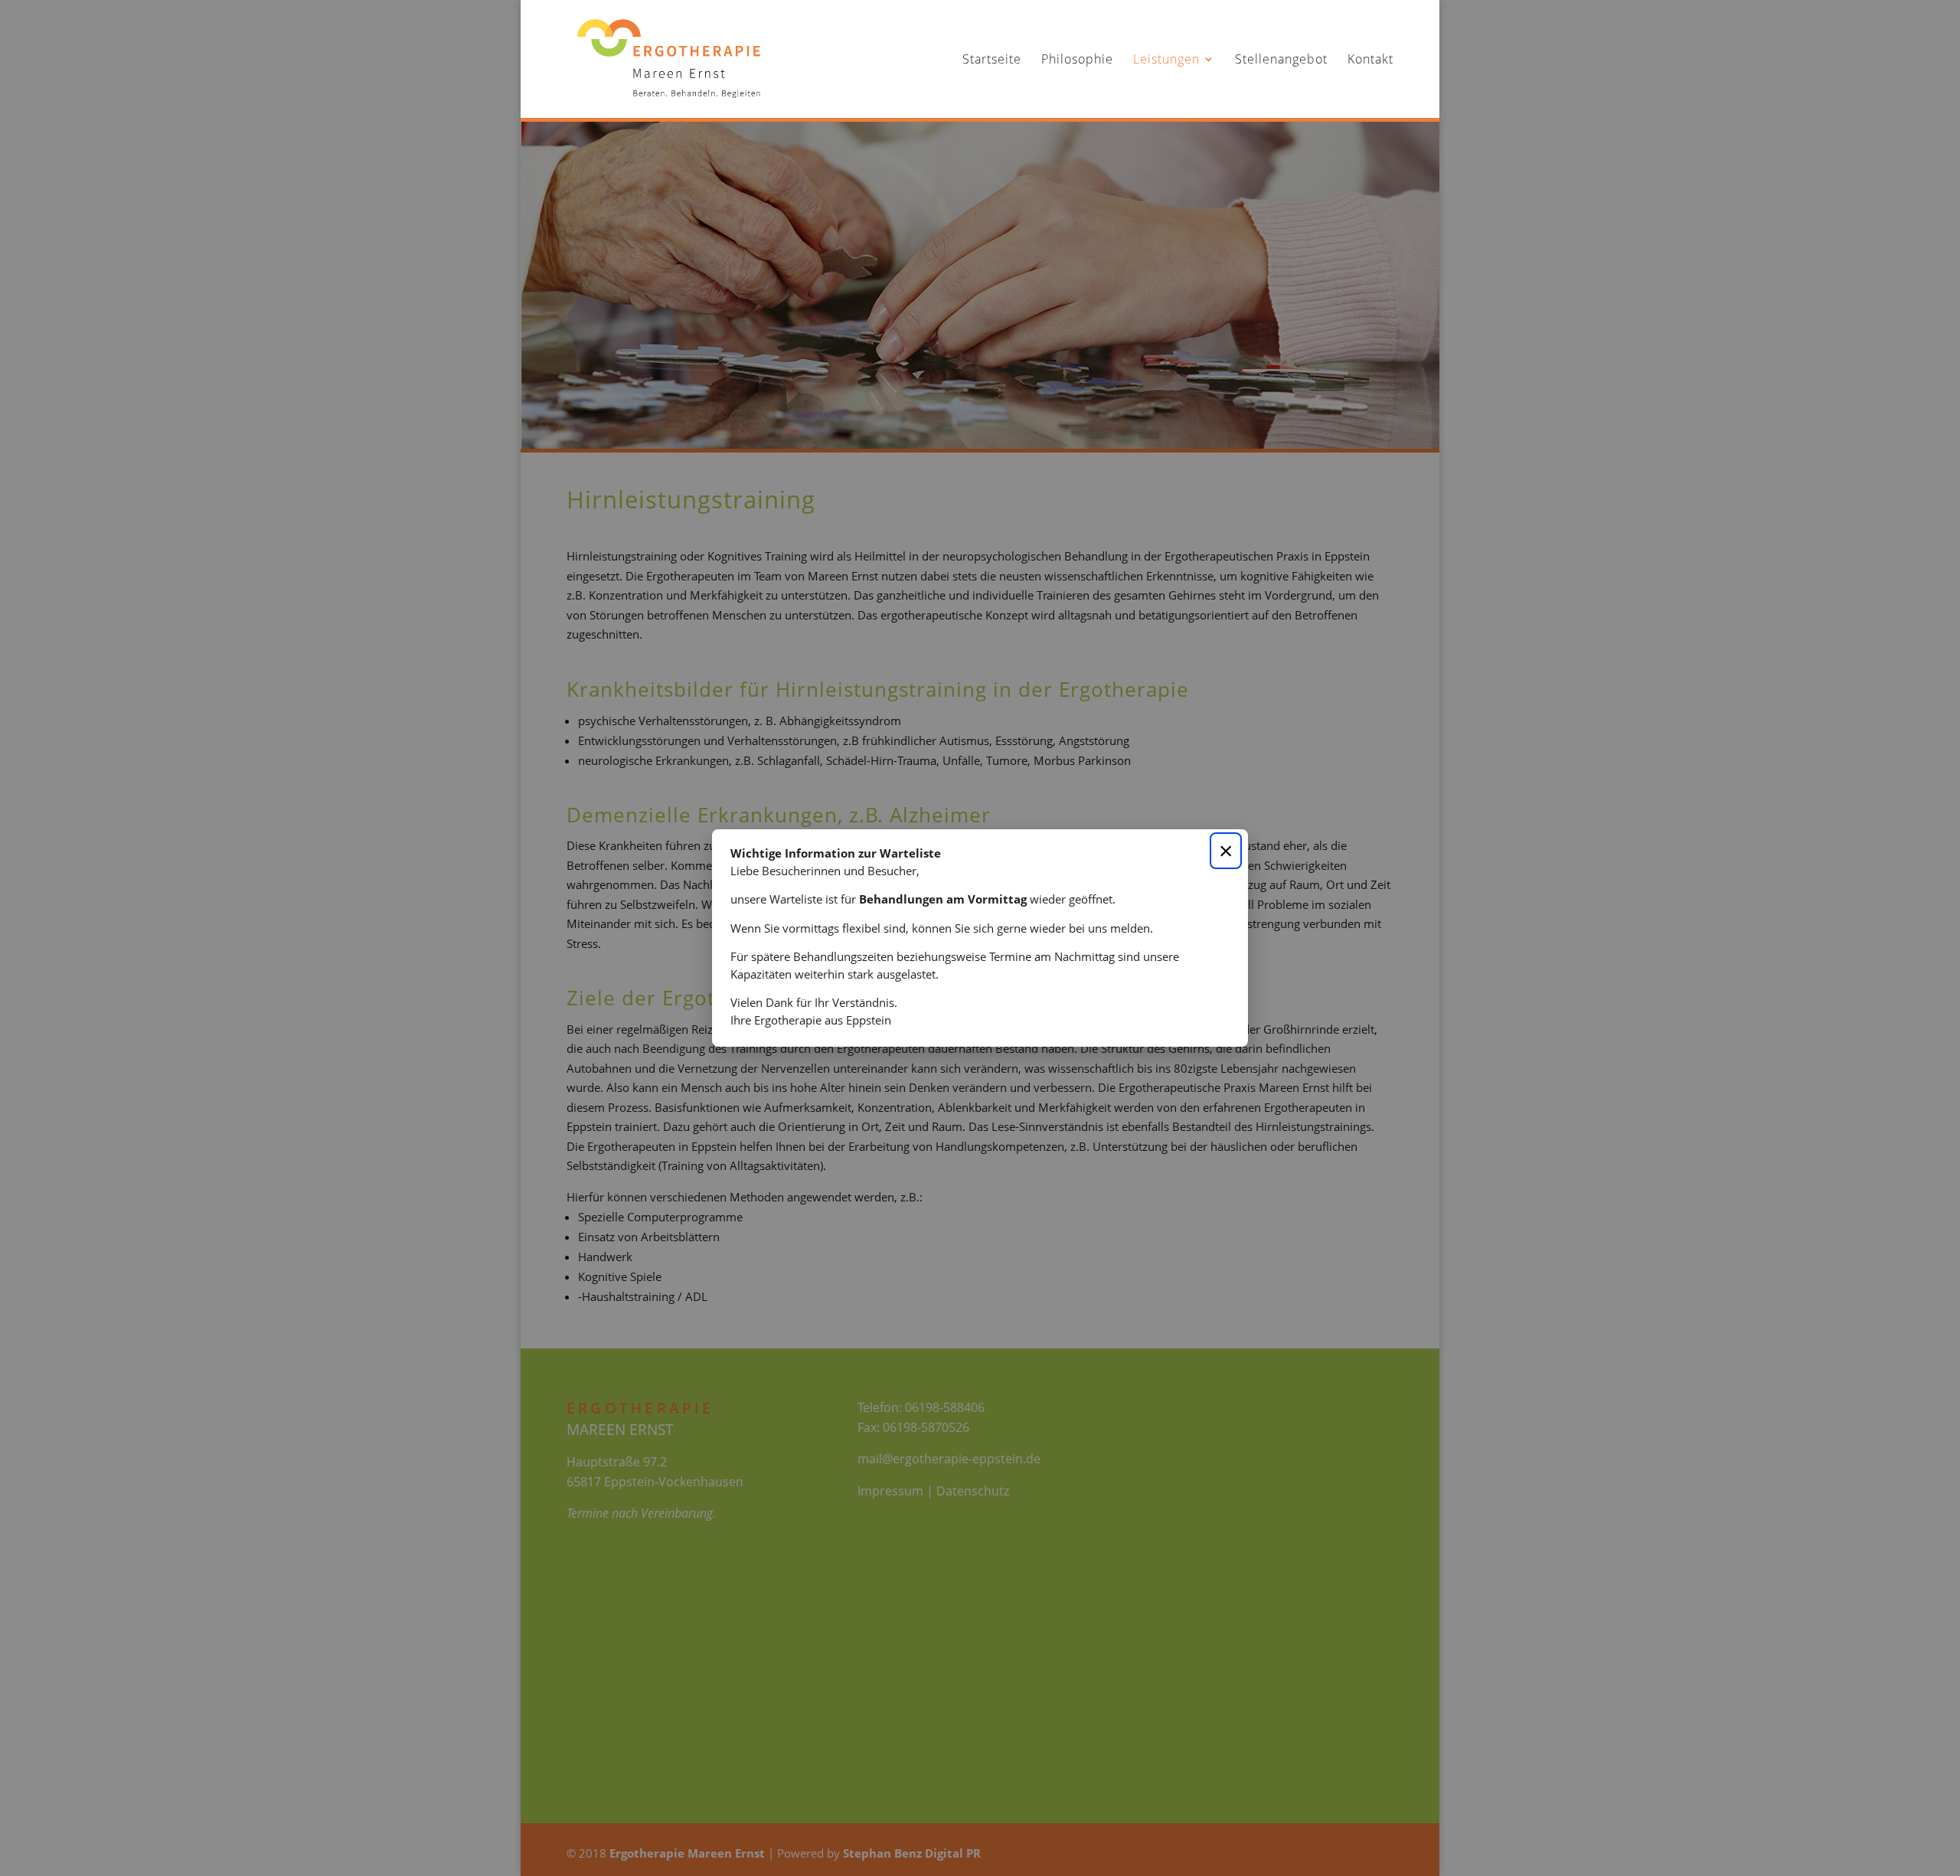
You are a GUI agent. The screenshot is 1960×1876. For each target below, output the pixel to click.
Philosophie (1077, 60)
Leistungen (1166, 60)
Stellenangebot (1281, 60)
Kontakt (1370, 60)
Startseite (992, 60)
